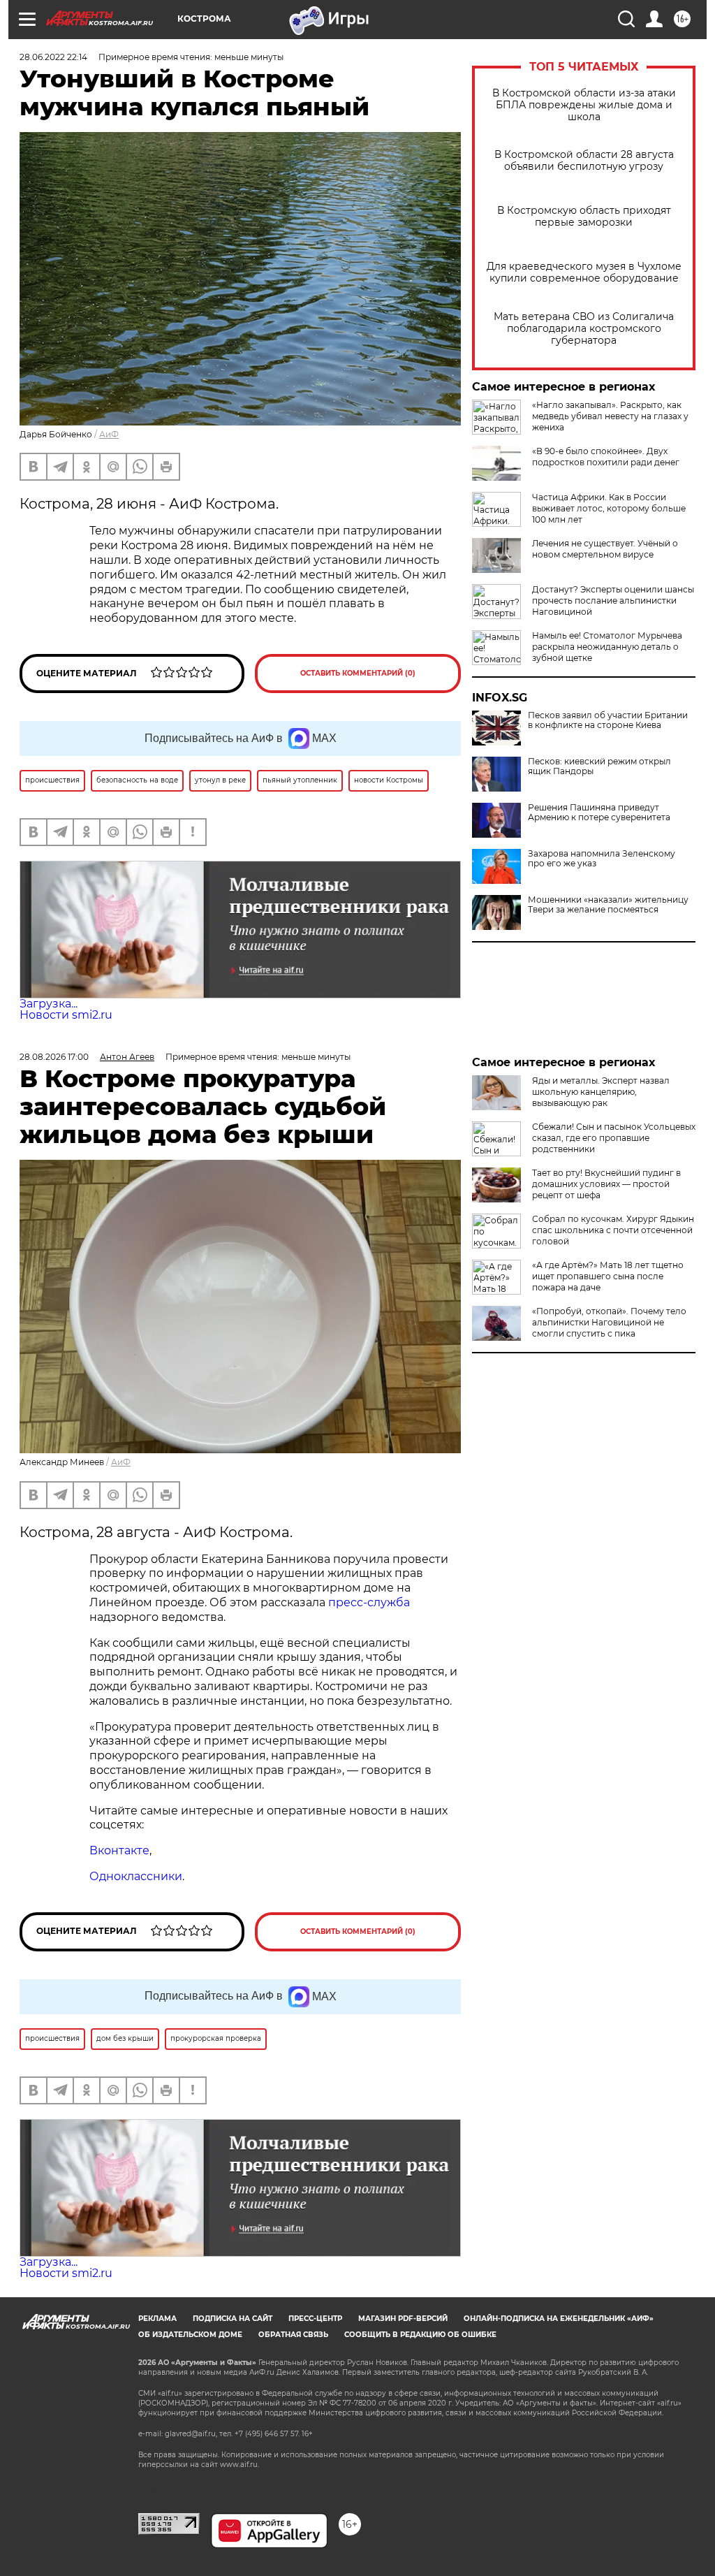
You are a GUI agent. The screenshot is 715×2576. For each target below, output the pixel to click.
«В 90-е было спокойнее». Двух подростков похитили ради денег (606, 457)
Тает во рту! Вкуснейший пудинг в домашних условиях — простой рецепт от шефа (606, 1184)
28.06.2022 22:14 (53, 57)
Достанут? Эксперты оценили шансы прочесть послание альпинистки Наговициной (613, 601)
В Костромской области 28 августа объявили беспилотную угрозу (584, 161)
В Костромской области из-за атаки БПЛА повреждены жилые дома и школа (584, 105)
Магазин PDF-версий (403, 2319)
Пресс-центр (315, 2319)
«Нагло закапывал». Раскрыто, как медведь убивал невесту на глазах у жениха (610, 416)
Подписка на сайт (233, 2319)
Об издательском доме (190, 2335)
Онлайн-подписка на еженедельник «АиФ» (559, 2319)
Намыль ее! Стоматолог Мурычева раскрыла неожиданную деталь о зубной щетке (607, 647)
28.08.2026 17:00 (54, 1057)
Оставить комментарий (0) (358, 673)
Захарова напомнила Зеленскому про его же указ (602, 859)
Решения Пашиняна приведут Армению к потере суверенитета (599, 813)
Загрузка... (49, 1004)
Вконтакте (119, 1850)
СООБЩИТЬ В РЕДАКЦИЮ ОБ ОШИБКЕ (420, 2335)
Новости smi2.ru (66, 1015)
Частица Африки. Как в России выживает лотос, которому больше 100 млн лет (609, 508)
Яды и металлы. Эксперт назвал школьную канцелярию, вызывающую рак (601, 1092)
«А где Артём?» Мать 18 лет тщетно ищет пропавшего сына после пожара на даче (608, 1276)
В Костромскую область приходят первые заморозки (584, 217)
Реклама (157, 2319)
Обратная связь (293, 2335)
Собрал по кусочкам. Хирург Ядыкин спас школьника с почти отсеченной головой (613, 1230)
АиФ (109, 434)
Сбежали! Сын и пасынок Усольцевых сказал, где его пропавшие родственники (614, 1138)
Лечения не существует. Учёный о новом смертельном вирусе (605, 549)
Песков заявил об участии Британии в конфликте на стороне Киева (608, 720)
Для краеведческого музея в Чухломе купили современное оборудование (584, 272)
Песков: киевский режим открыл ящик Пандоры (599, 766)
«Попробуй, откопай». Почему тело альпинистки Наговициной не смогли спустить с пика (609, 1322)
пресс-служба (368, 1602)
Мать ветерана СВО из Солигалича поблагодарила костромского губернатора (584, 329)
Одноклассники (136, 1876)
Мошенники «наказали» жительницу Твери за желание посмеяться (608, 905)
